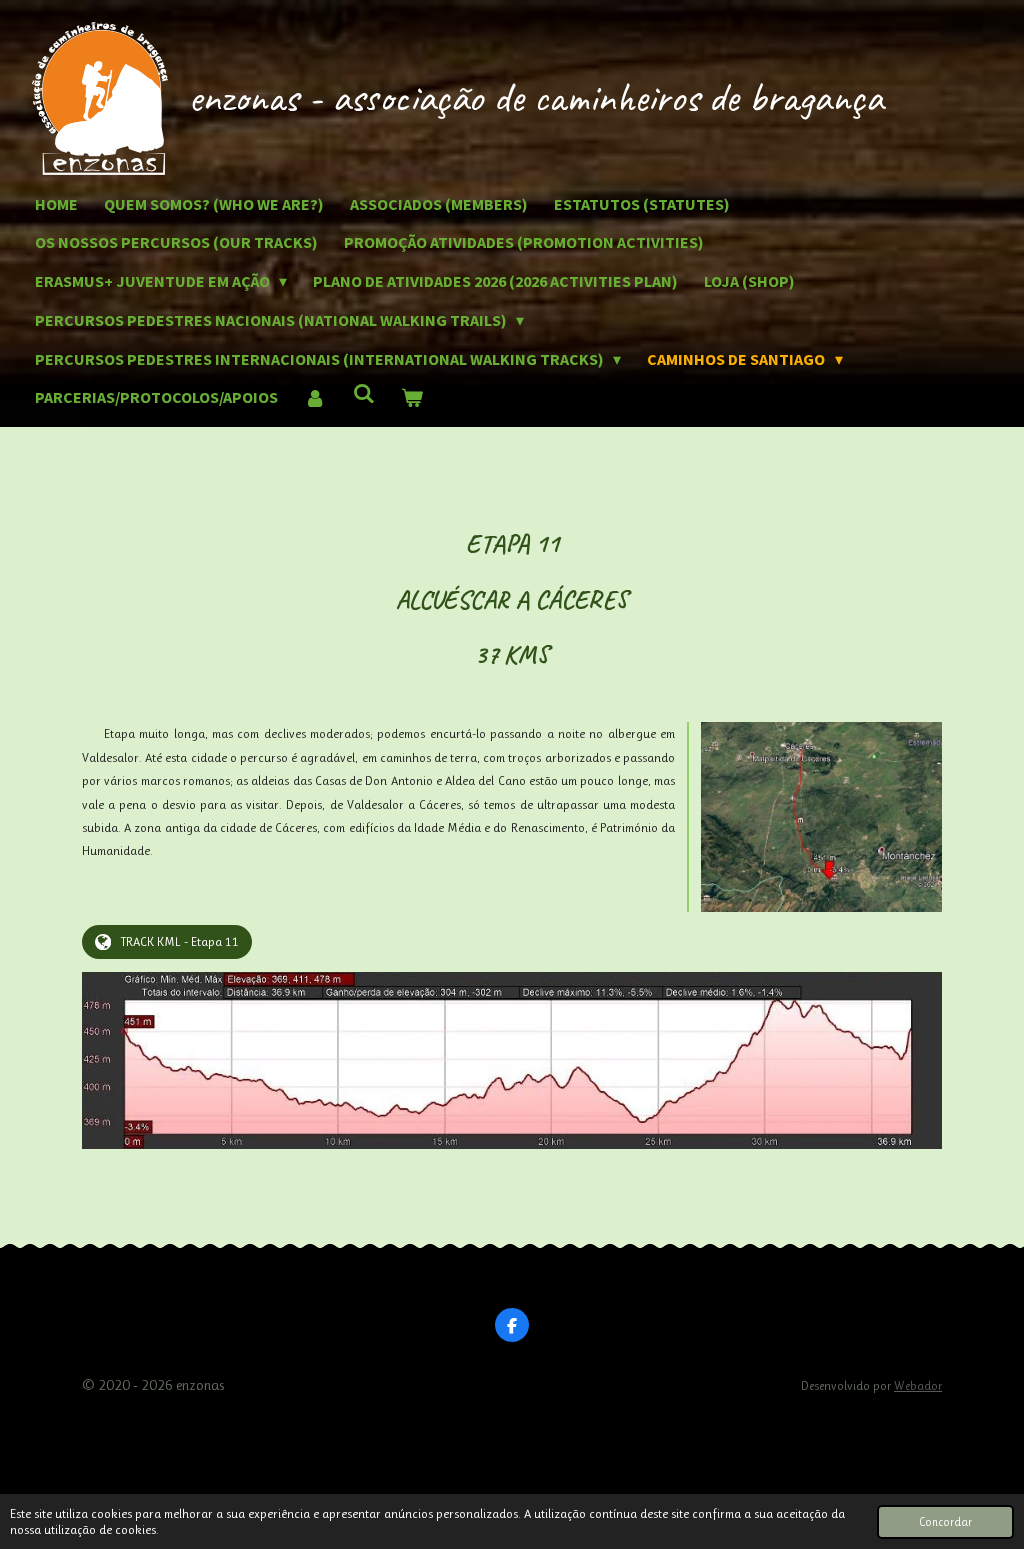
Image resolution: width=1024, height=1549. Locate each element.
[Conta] (315, 397)
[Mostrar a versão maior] (821, 816)
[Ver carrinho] (412, 397)
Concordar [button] (945, 1522)
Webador (918, 1386)
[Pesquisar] (363, 393)
